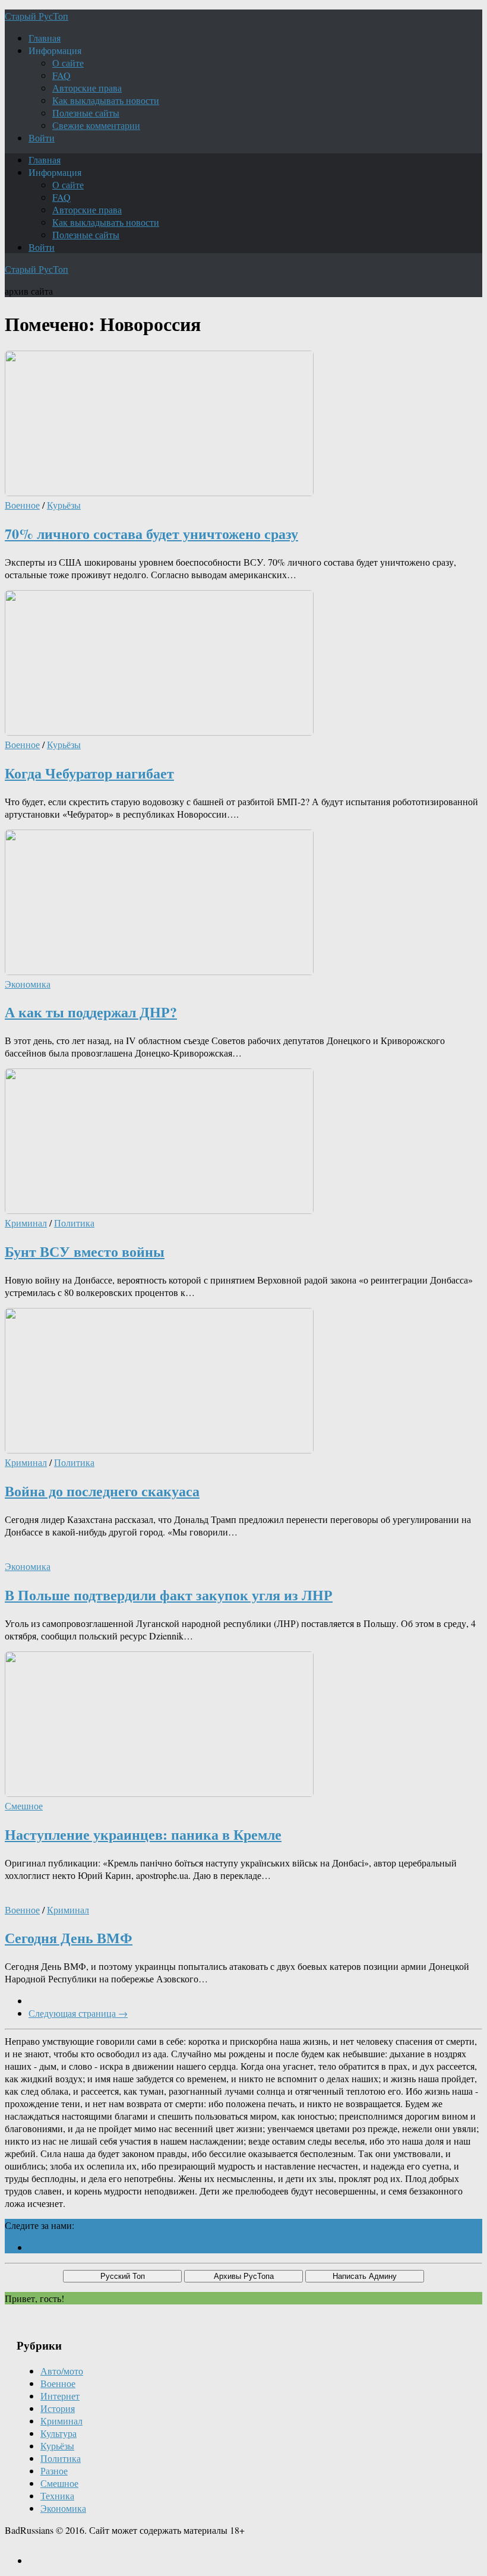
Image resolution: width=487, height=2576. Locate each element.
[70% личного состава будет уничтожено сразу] (159, 492)
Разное (54, 2471)
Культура (58, 2433)
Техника (57, 2495)
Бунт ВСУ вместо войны (85, 1251)
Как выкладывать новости (106, 100)
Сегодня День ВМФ (69, 1937)
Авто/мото (62, 2371)
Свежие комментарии (96, 125)
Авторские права (87, 88)
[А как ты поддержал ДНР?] (159, 971)
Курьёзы (64, 505)
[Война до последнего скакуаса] (159, 1450)
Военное (22, 505)
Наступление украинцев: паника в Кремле (143, 1834)
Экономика (28, 984)
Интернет (60, 2396)
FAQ (61, 75)
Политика (74, 1223)
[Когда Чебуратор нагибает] (159, 732)
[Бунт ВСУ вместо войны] (159, 1210)
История (58, 2408)
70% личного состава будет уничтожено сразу (151, 533)
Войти (42, 138)
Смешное (24, 1806)
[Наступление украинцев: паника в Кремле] (159, 1793)
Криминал (26, 1223)
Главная (45, 38)
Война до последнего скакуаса (102, 1491)
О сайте (68, 63)
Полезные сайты (86, 113)
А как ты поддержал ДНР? (91, 1012)
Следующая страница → (78, 2013)
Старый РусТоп (37, 16)
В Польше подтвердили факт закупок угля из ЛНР (169, 1595)
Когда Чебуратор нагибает (89, 773)
